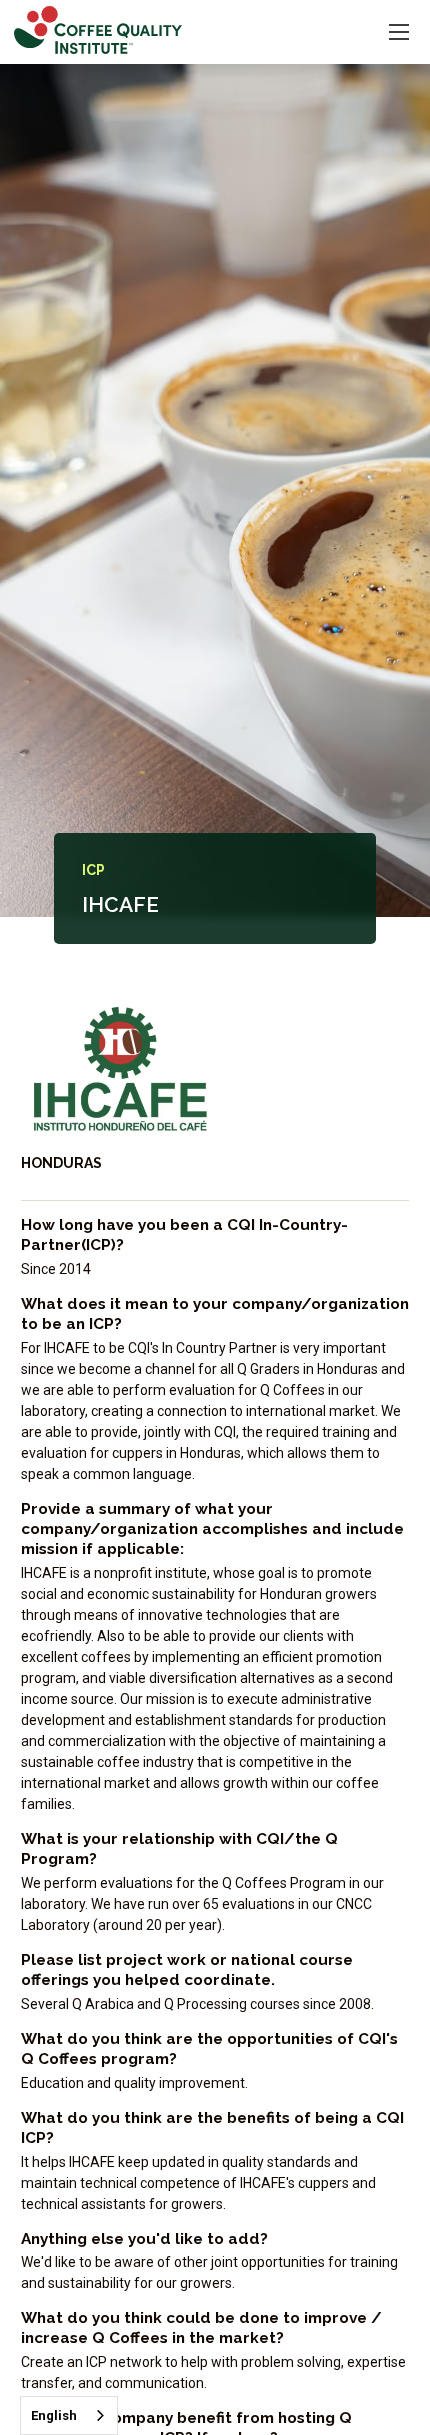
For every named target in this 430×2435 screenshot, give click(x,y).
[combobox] (69, 2415)
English (54, 2415)
